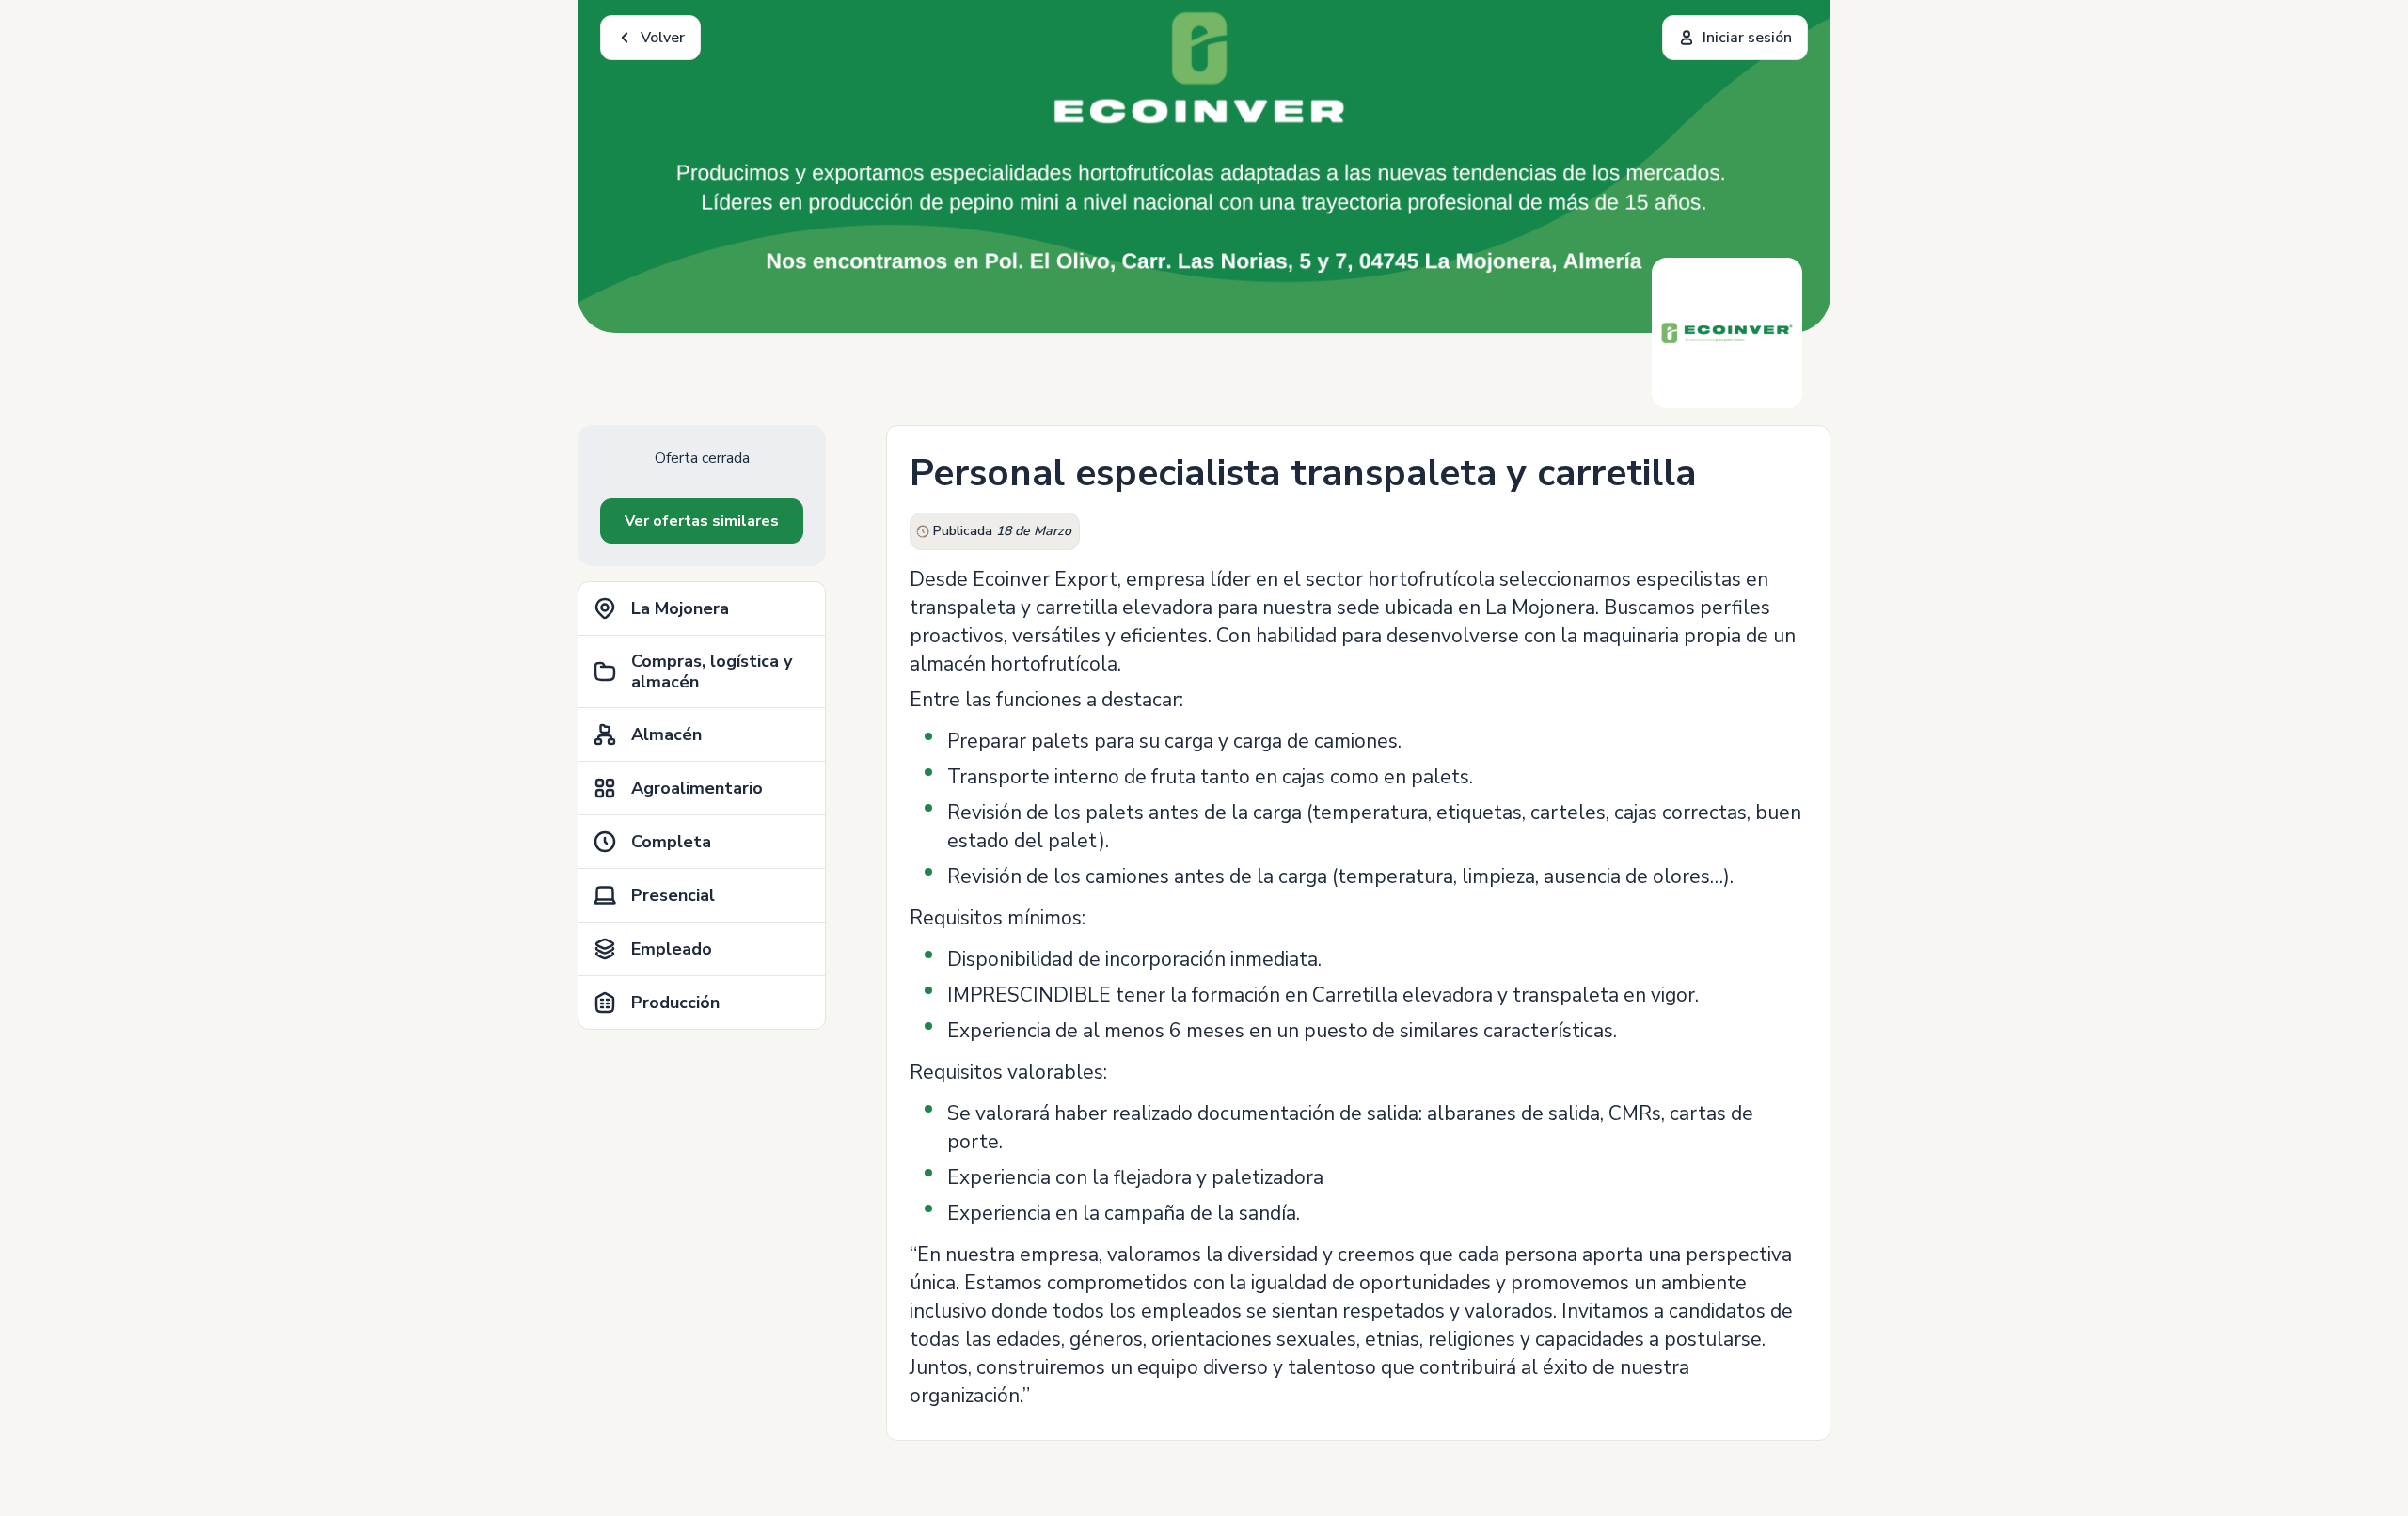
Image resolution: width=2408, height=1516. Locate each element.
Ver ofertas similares (702, 521)
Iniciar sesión (1747, 38)
